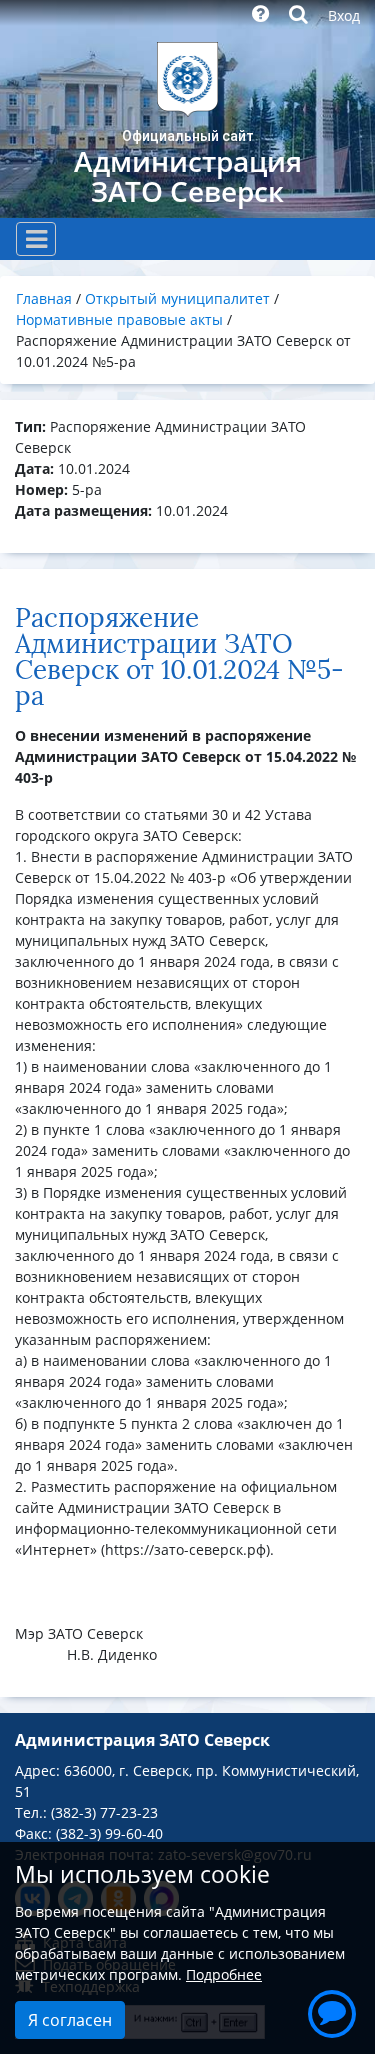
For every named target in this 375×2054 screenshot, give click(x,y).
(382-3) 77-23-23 (104, 1812)
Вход (344, 15)
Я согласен (70, 2020)
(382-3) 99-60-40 (109, 1833)
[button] (332, 2011)
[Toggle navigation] (36, 239)
